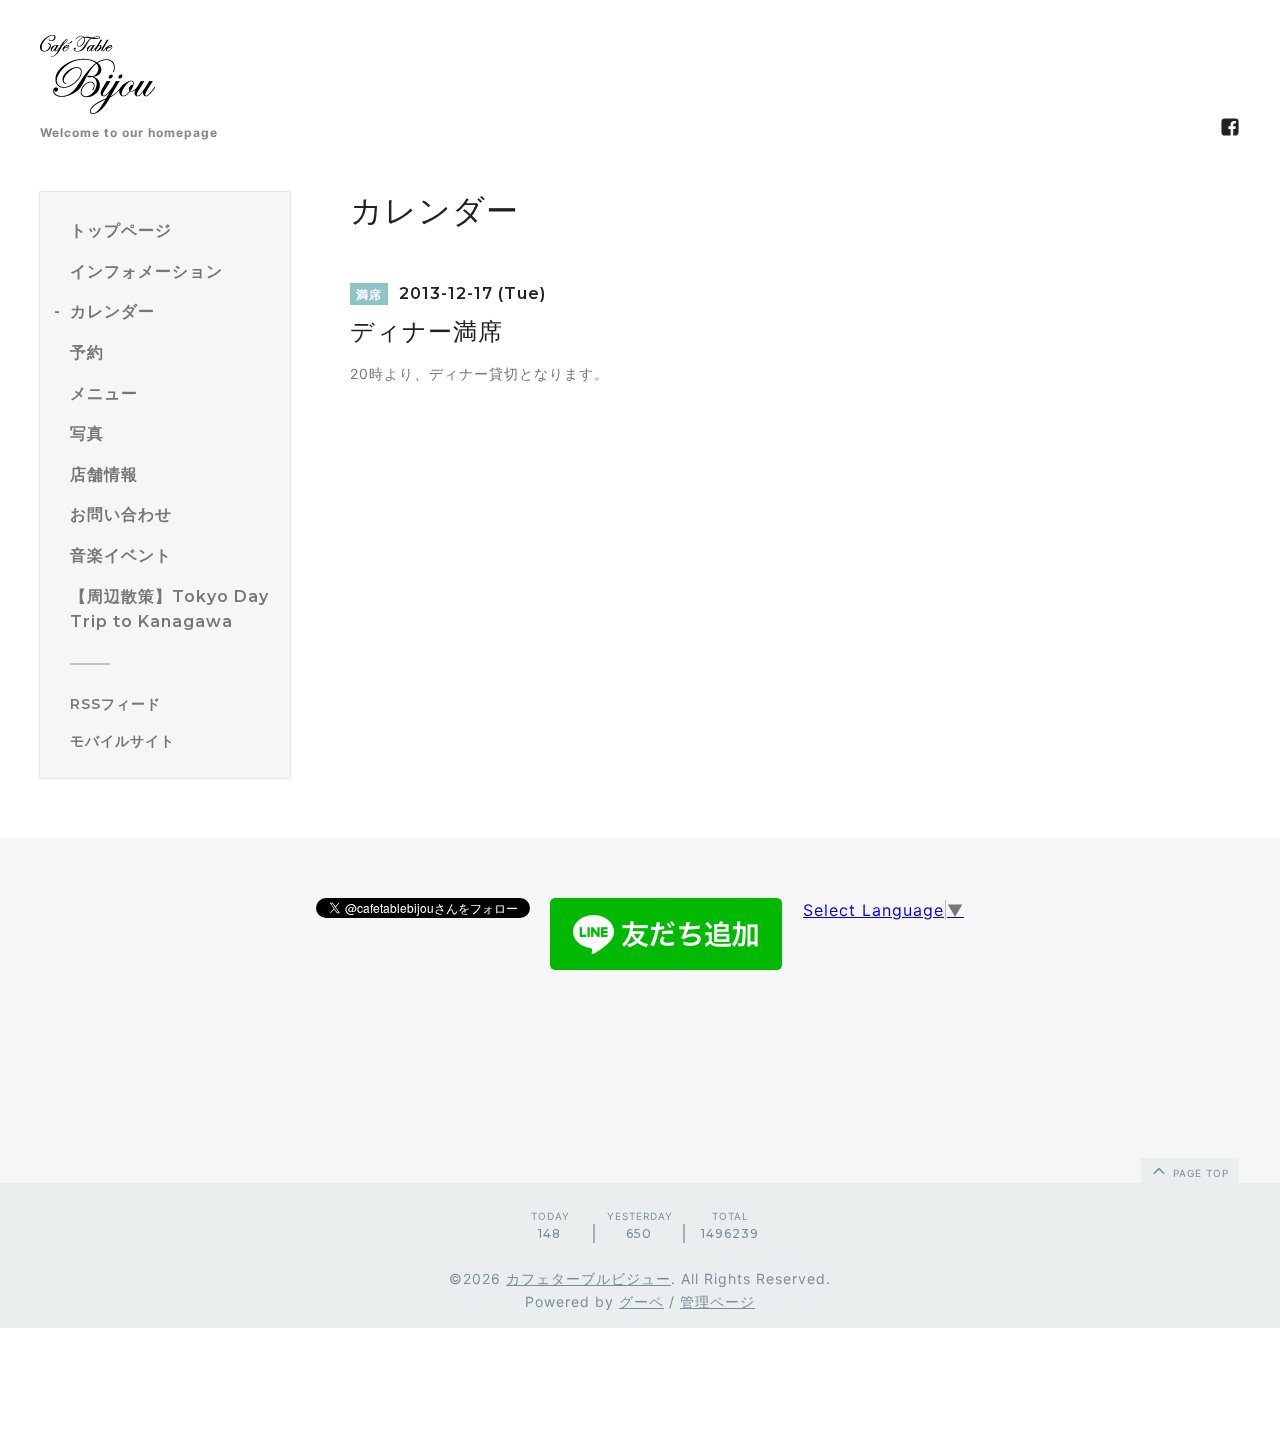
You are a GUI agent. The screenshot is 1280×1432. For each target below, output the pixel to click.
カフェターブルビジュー (588, 1278)
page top (1199, 1173)
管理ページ (717, 1301)
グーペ (641, 1301)
